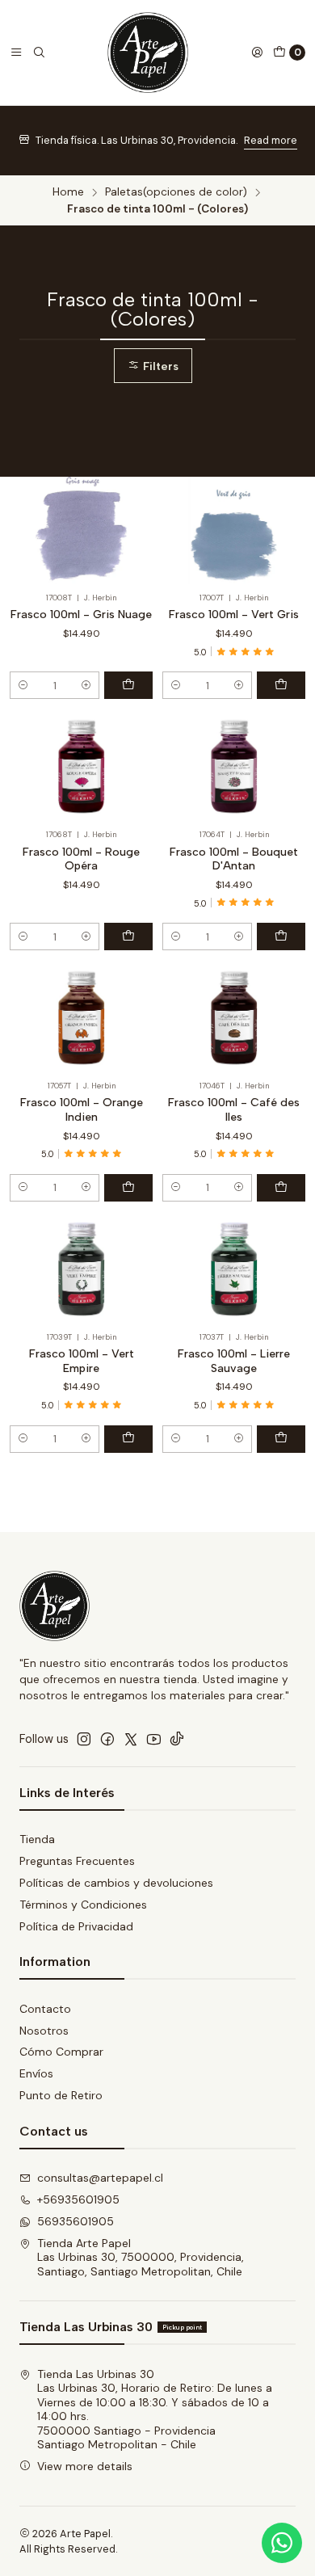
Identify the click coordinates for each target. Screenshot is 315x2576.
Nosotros (44, 2031)
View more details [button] (85, 2466)
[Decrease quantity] (23, 685)
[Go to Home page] (148, 53)
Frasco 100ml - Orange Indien (82, 1110)
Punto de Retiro (61, 2095)
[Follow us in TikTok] (177, 1739)
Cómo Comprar (61, 2052)
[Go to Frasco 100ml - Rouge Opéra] (81, 767)
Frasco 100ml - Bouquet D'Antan (234, 859)
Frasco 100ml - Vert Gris (234, 615)
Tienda (37, 1839)
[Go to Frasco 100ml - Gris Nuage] (81, 530)
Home (68, 192)
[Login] (257, 53)
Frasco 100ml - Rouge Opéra (81, 859)
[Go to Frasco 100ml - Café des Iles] (234, 1019)
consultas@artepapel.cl (100, 2178)
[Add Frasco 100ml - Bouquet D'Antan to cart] (281, 937)
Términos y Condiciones (83, 1905)
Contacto (45, 2009)
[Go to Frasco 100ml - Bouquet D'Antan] (234, 767)
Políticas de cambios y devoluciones (116, 1883)
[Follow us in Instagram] (84, 1739)
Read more (271, 140)
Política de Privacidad (76, 1926)
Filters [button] (159, 366)
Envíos (36, 2073)
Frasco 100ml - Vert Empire (82, 1361)
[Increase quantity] (86, 685)
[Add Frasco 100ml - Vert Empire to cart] (128, 1439)
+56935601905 (78, 2199)
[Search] (39, 53)
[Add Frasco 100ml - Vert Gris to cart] (281, 685)
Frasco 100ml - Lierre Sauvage (234, 1361)
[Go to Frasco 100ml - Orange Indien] (81, 1019)
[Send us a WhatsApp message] (282, 2543)
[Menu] (16, 53)
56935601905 (76, 2221)
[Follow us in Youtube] (154, 1739)
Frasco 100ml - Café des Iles (234, 1110)
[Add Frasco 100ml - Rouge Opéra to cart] (128, 937)
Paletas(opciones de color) (176, 192)
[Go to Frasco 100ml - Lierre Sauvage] (234, 1270)
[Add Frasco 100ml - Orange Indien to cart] (128, 1188)
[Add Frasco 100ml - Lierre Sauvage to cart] (281, 1439)
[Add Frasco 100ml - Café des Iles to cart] (281, 1188)
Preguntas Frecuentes (77, 1861)
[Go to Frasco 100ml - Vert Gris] (234, 530)
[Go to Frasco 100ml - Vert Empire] (81, 1270)
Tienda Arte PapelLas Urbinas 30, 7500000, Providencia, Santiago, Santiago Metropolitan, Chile (141, 2257)
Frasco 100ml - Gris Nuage (81, 615)
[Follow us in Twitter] (131, 1739)
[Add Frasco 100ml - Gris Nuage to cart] (128, 685)
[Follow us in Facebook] (107, 1739)
